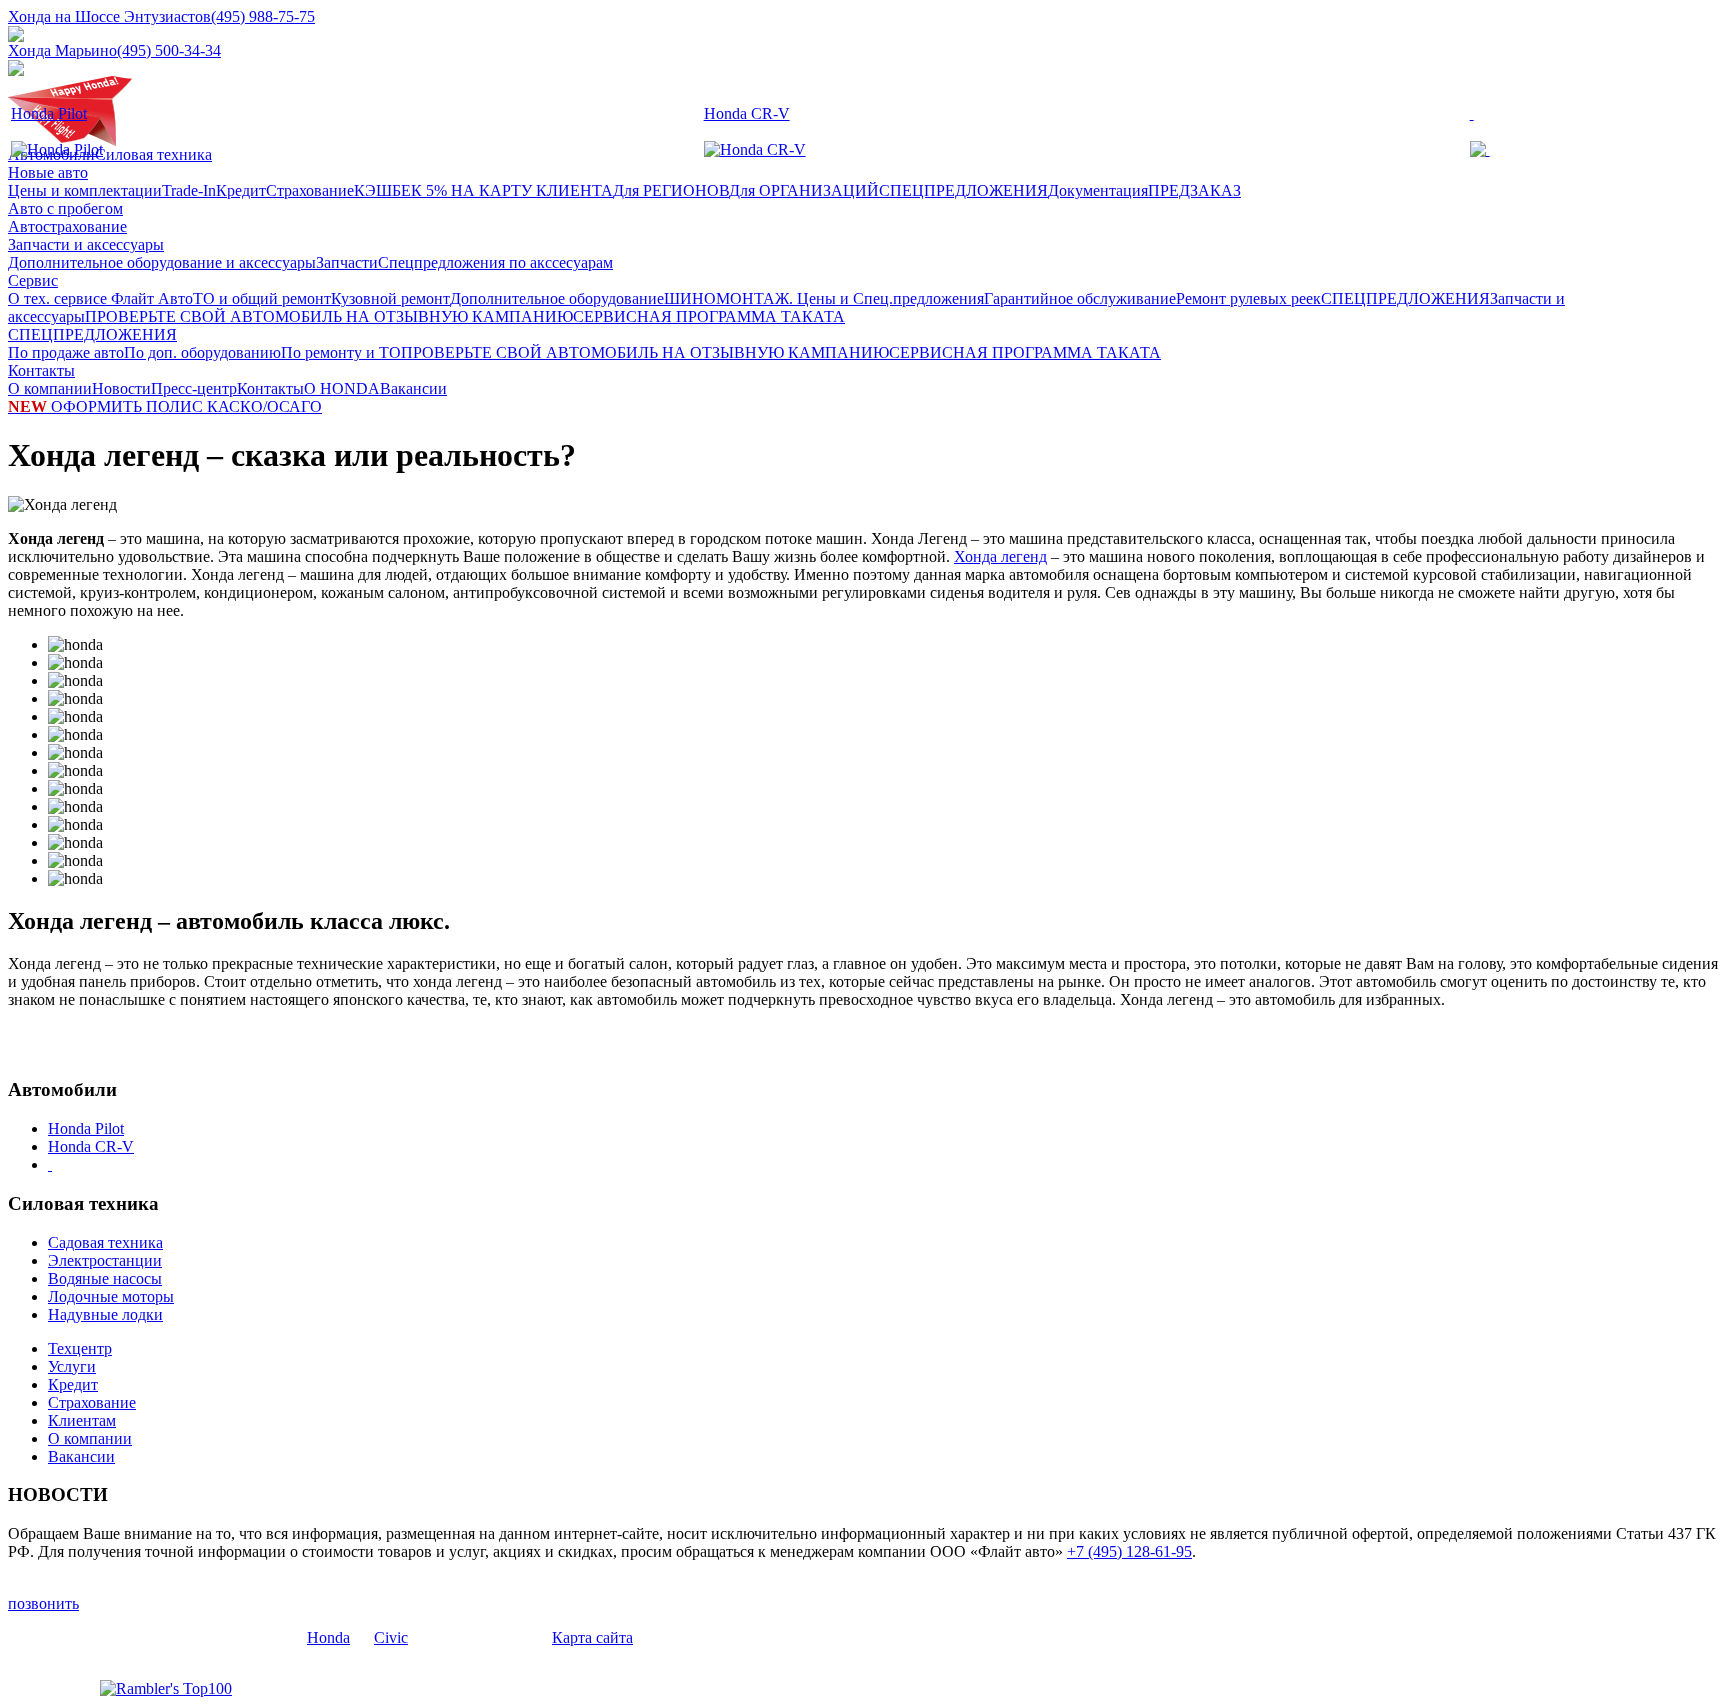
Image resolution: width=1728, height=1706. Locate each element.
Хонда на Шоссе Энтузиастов (109, 16)
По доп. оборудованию (202, 352)
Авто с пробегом (65, 208)
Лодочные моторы (111, 1296)
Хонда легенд (1000, 556)
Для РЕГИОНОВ (671, 190)
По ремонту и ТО (341, 352)
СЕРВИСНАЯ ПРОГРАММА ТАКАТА (709, 316)
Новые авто (48, 172)
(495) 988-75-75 (263, 16)
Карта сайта (592, 1637)
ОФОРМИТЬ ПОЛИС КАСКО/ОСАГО (165, 406)
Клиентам (82, 1420)
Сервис (33, 280)
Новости (121, 388)
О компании (50, 388)
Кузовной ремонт (390, 298)
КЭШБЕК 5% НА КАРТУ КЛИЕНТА (483, 190)
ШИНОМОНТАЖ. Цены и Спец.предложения (824, 298)
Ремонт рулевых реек (1248, 298)
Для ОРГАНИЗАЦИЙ (804, 190)
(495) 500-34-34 (169, 50)
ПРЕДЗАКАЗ (1194, 190)
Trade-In (189, 190)
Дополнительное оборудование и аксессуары (162, 262)
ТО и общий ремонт (262, 298)
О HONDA (342, 388)
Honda (328, 1637)
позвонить (43, 1603)
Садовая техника (105, 1242)
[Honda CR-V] (755, 149)
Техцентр (80, 1348)
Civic (391, 1637)
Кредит (241, 190)
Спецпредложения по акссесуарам (495, 262)
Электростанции (105, 1260)
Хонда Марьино (62, 50)
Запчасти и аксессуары (86, 244)
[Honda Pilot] (57, 149)
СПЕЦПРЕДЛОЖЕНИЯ (963, 190)
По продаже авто (66, 352)
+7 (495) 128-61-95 (1129, 1551)
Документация (1098, 190)
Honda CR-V (747, 113)
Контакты (41, 370)
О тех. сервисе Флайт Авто (100, 298)
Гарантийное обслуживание (1080, 298)
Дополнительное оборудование (557, 298)
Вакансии (413, 388)
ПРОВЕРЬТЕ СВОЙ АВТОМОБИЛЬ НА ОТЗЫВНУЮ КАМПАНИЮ (329, 316)
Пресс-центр (194, 388)
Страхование (310, 190)
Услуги (72, 1366)
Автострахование (67, 226)
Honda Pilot (49, 113)
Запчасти (347, 262)
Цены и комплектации (85, 190)
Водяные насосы (105, 1278)
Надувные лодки (105, 1314)
